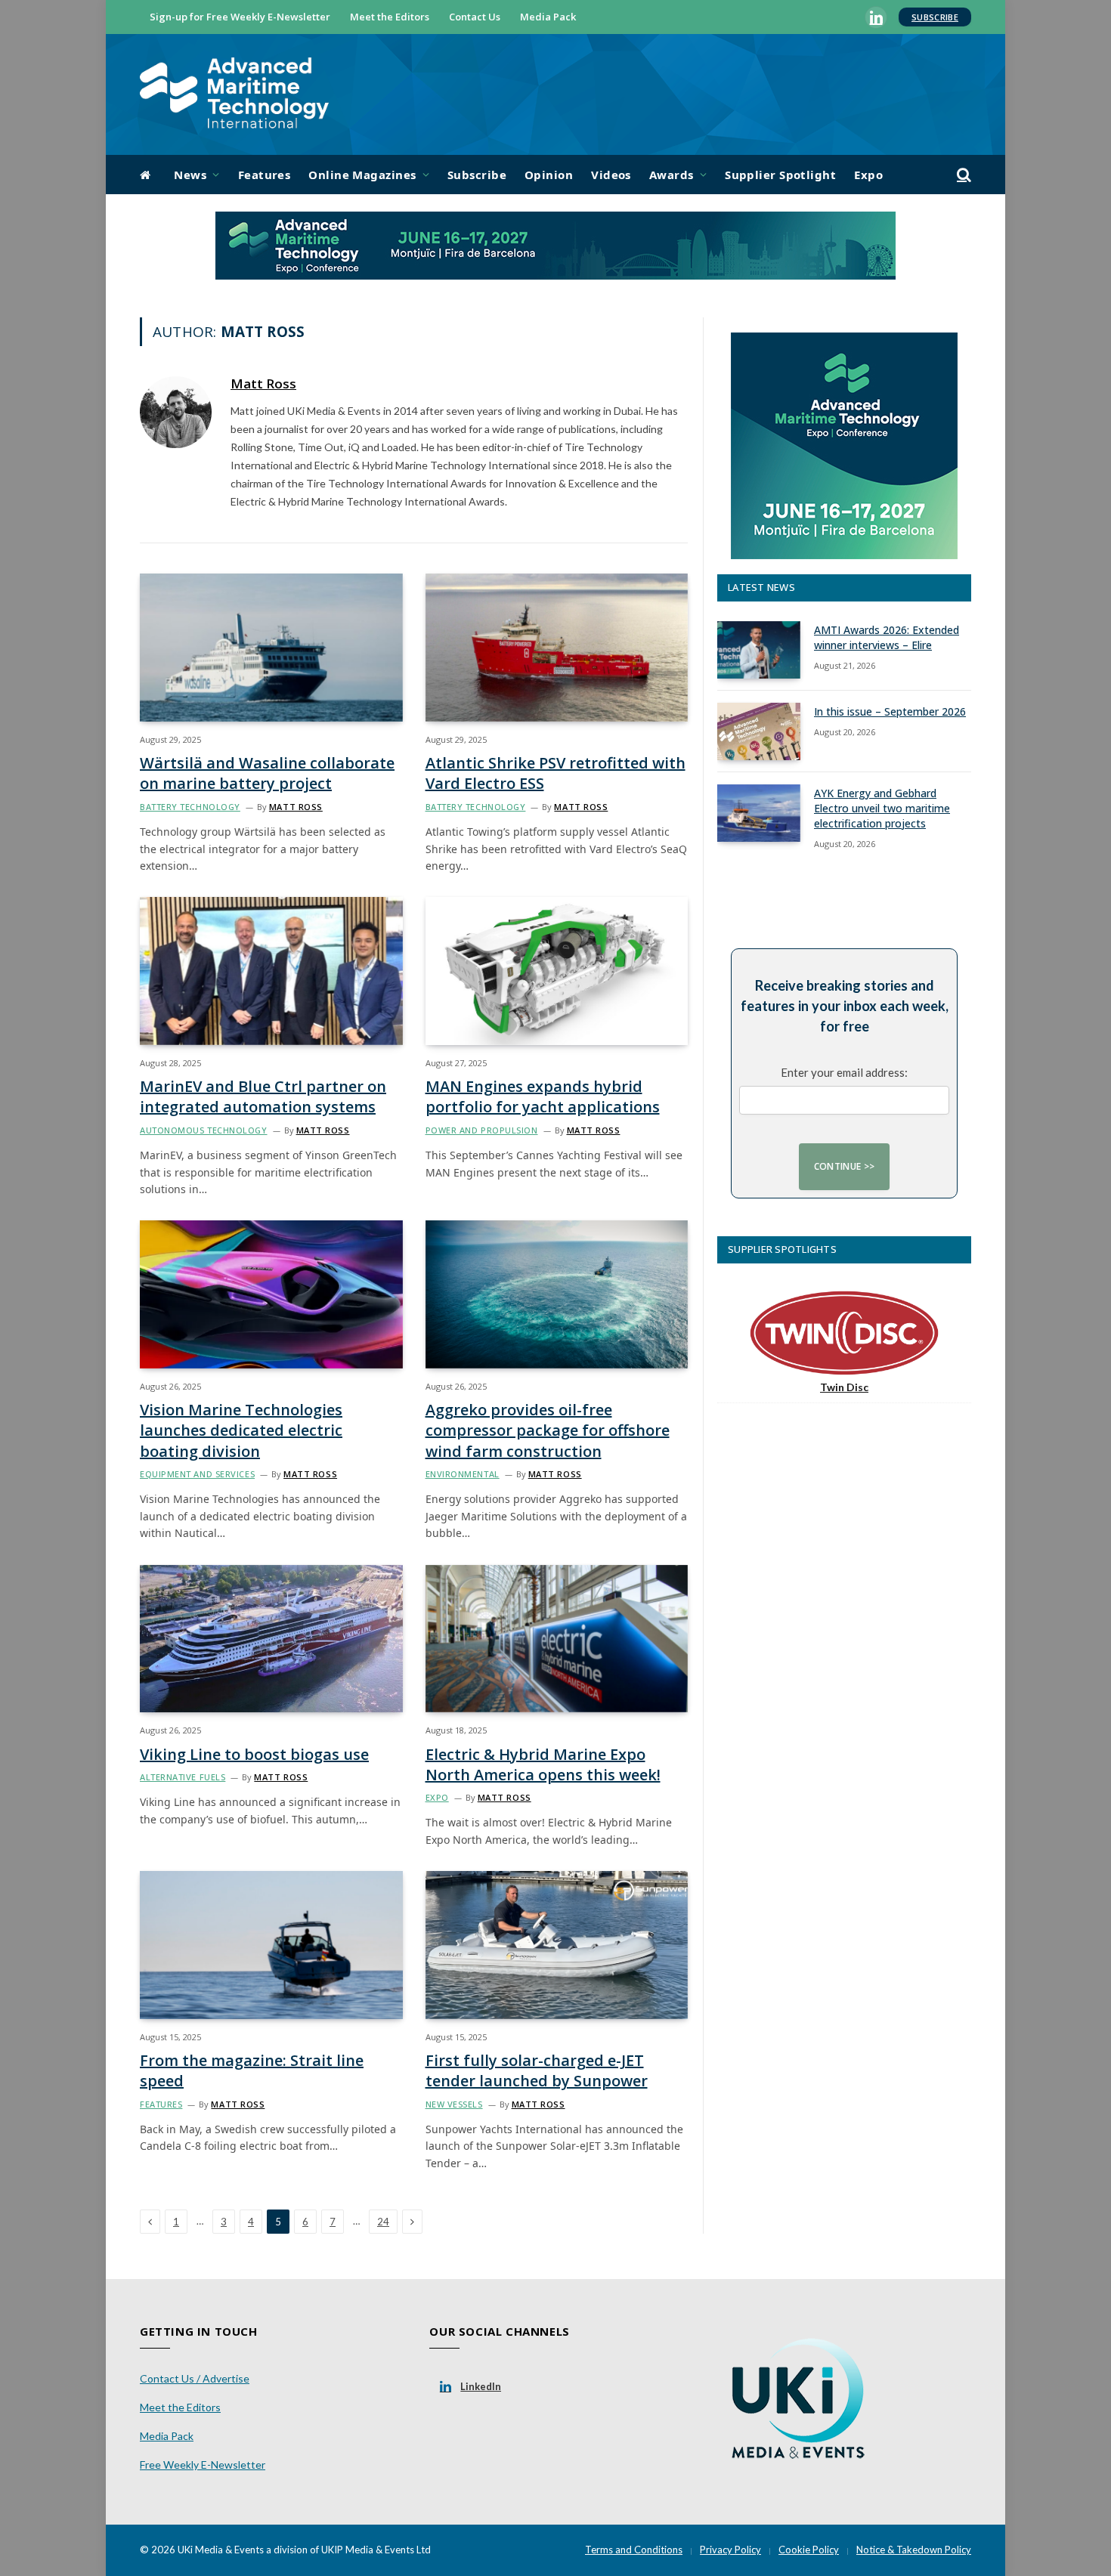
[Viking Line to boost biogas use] (271, 1639)
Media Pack (548, 17)
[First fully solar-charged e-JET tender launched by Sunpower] (557, 1945)
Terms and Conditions (634, 2550)
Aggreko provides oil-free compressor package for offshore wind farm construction (548, 1430)
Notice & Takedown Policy (914, 2550)
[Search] (962, 175)
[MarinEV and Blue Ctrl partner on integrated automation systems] (271, 971)
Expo (868, 175)
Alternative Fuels (183, 1777)
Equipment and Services (197, 1474)
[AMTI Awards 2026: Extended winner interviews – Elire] (759, 650)
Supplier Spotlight (780, 175)
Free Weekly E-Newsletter (203, 2465)
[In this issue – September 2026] (759, 731)
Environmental (463, 1474)
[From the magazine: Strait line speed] (271, 1945)
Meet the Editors (390, 17)
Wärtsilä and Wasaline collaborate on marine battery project (267, 773)
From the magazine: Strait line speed (252, 2070)
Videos (611, 175)
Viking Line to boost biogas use (254, 1754)
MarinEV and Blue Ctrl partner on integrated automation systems (263, 1096)
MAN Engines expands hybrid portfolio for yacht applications (543, 1096)
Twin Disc (844, 1387)
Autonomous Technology (204, 1130)
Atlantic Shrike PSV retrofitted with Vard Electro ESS (555, 773)
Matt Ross (263, 384)
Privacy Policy (730, 2550)
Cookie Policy (809, 2550)
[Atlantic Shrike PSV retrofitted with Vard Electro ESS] (557, 647)
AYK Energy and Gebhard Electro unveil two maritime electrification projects (882, 808)
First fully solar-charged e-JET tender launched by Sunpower (537, 2070)
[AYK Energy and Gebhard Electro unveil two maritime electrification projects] (759, 813)
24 (383, 2222)
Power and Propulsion (482, 1130)
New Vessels (454, 2104)
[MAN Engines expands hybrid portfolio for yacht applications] (557, 971)
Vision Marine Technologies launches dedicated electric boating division (241, 1430)
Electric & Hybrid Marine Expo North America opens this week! (543, 1764)
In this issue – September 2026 (890, 711)
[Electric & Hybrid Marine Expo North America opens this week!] (557, 1639)
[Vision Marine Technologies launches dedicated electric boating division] (271, 1294)
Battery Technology (190, 807)
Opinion (549, 175)
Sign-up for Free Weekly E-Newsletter (240, 17)
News (190, 175)
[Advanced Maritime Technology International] (234, 95)
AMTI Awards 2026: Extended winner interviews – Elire (887, 637)
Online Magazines (362, 175)
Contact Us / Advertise (195, 2378)
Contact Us (475, 17)
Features (265, 175)
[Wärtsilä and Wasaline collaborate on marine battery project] (271, 647)
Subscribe (935, 17)
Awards (672, 175)
